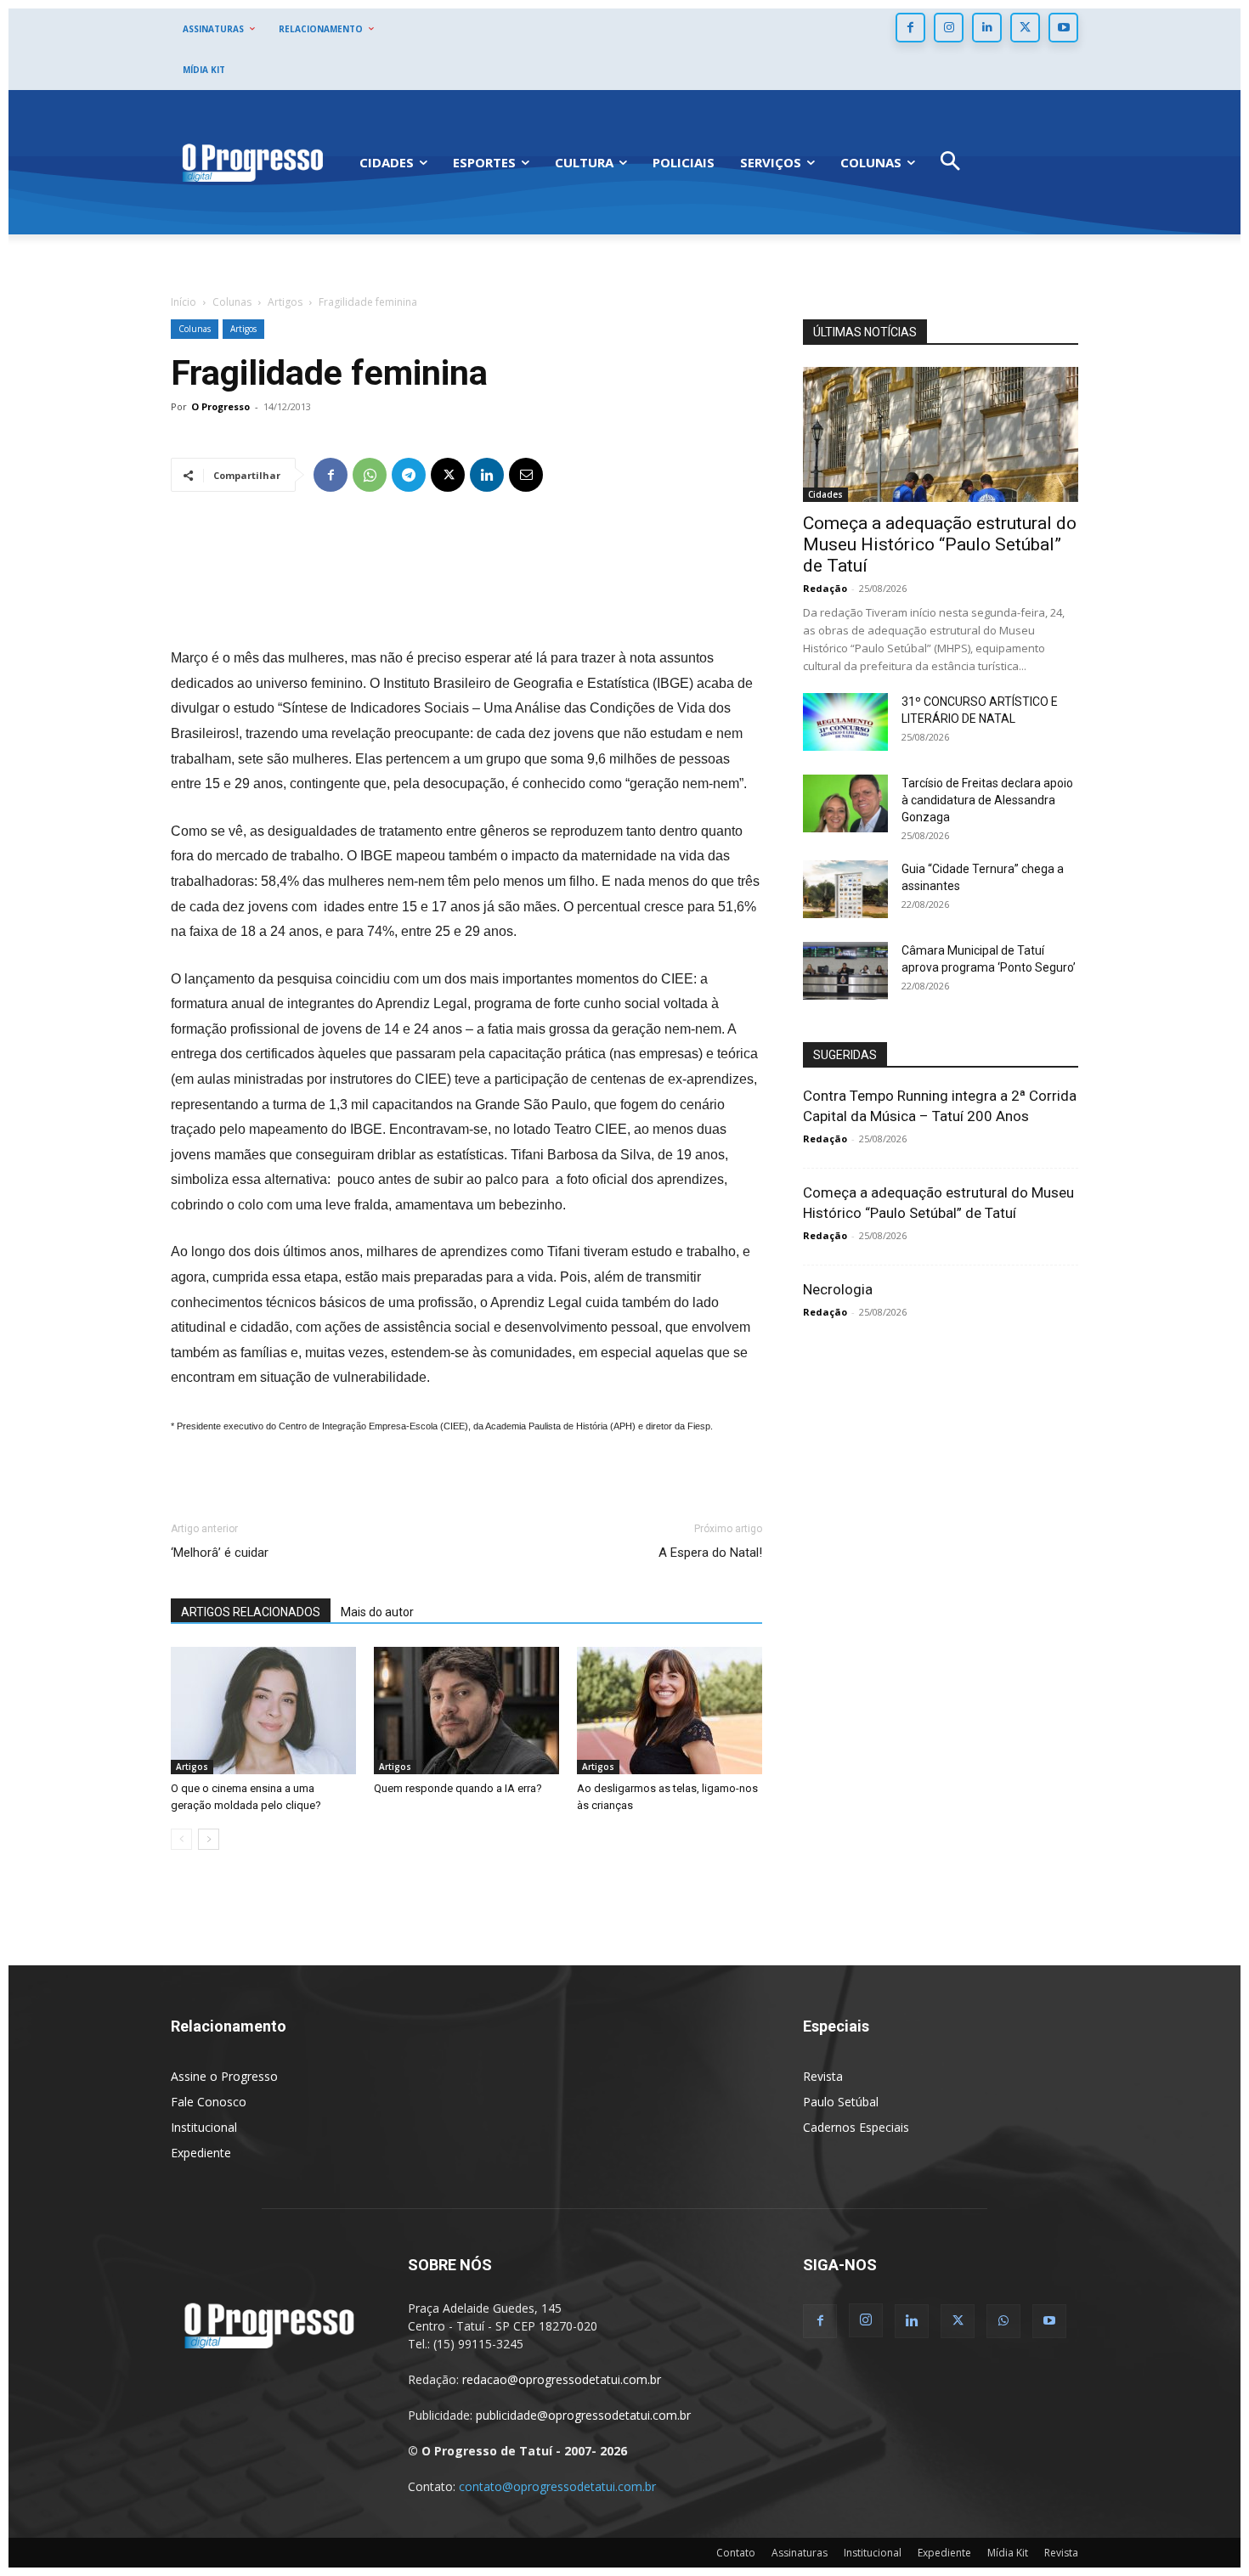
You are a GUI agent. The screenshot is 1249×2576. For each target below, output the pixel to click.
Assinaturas (800, 2553)
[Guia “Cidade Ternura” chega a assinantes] (845, 890)
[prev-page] (181, 1839)
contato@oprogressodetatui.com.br (557, 2486)
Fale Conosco (209, 2102)
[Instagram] (949, 28)
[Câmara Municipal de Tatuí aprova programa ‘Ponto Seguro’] (845, 971)
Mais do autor (377, 1612)
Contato (736, 2553)
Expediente (201, 2153)
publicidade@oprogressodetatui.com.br (583, 2415)
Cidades (825, 494)
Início (184, 302)
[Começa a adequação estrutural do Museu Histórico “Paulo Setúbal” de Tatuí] (941, 434)
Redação (825, 588)
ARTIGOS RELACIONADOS (251, 1612)
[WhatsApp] (370, 475)
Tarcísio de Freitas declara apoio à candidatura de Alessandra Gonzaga (987, 800)
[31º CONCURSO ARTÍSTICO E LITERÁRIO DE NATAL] (845, 722)
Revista (823, 2076)
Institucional (204, 2127)
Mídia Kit (1008, 2553)
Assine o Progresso (224, 2076)
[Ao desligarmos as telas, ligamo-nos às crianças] (670, 1711)
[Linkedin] (987, 28)
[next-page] (209, 1839)
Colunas (232, 302)
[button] (950, 163)
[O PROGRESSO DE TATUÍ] (252, 162)
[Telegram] (409, 475)
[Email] (526, 475)
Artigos (285, 302)
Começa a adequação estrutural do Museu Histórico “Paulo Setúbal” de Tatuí (940, 544)
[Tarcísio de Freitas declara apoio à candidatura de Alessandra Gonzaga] (845, 804)
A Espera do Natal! (710, 1553)
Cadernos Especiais (856, 2127)
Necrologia (838, 1289)
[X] (1025, 28)
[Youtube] (1063, 28)
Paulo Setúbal (841, 2102)
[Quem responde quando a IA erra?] (466, 1711)
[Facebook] (910, 28)
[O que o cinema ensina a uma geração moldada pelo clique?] (263, 1711)
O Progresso (220, 406)
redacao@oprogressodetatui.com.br (562, 2379)
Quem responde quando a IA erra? (458, 1788)
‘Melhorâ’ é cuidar (220, 1553)
